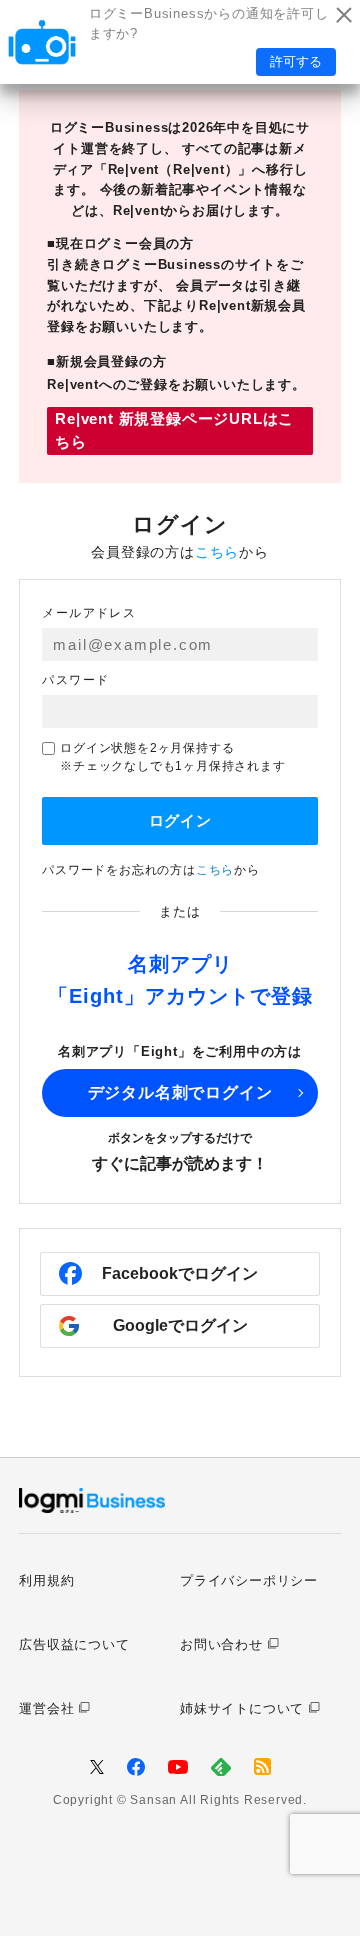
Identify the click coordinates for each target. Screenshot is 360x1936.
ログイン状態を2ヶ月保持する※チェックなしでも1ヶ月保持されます (172, 757)
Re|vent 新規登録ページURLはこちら (174, 430)
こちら (217, 552)
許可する (296, 61)
